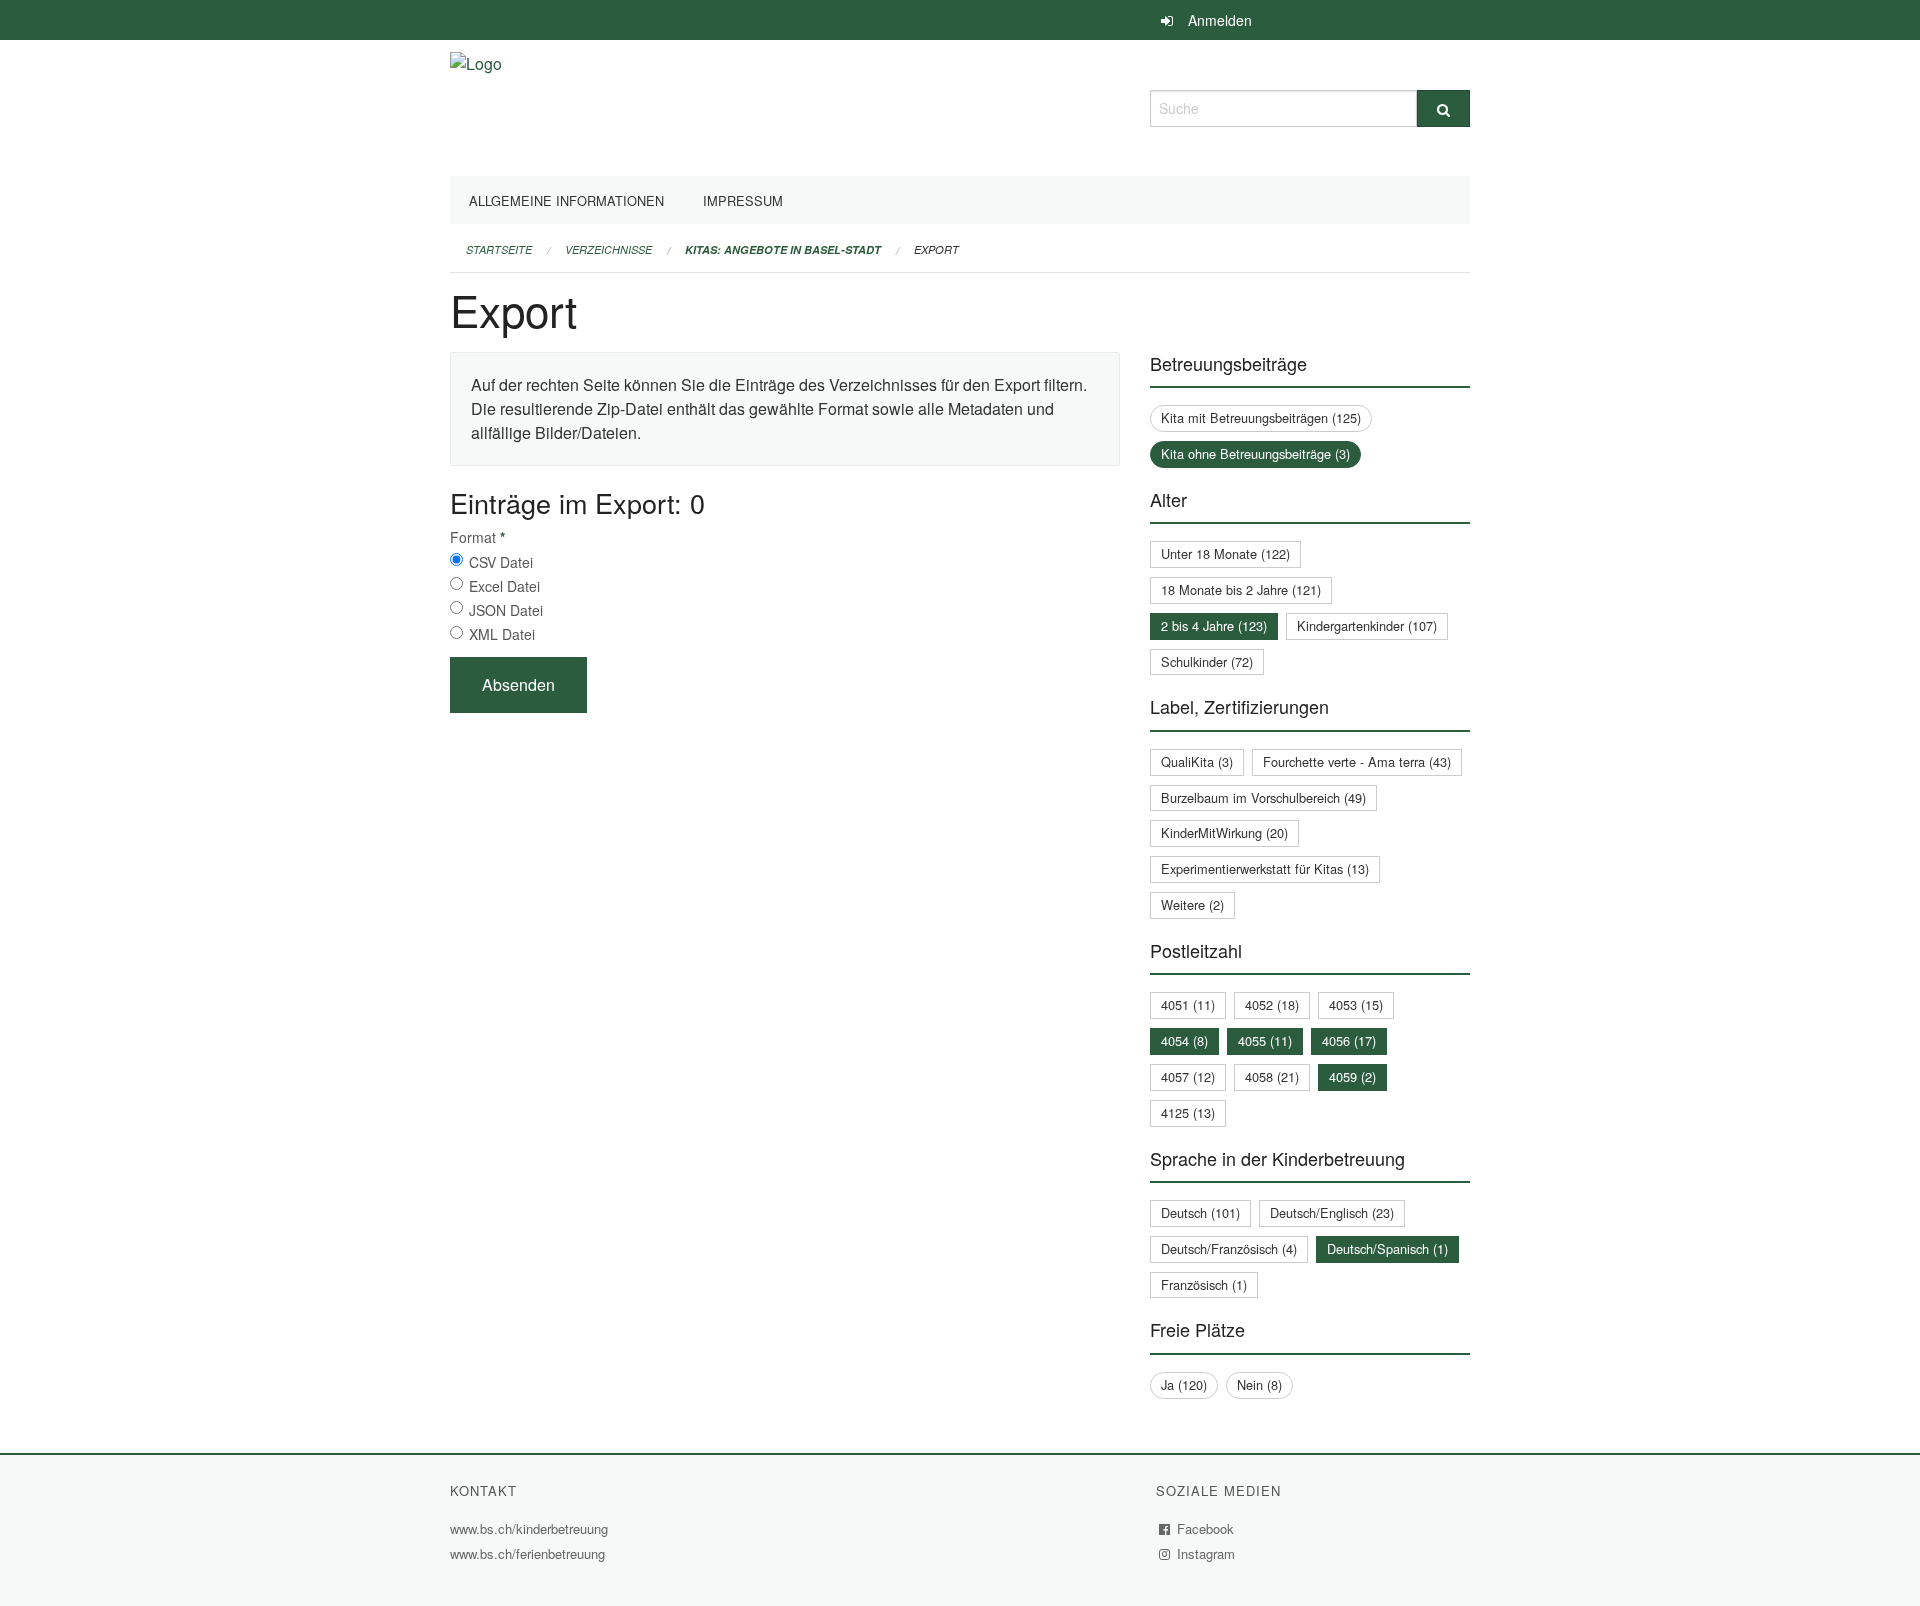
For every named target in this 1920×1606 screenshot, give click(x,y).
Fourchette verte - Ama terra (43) (1357, 761)
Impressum (743, 200)
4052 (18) (1272, 1004)
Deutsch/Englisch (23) (1332, 1212)
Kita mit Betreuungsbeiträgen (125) (1261, 417)
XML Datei (502, 634)
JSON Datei (506, 610)
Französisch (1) (1204, 1284)
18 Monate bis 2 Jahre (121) (1241, 589)
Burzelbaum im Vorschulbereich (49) (1263, 797)
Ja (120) (1184, 1384)
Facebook (1206, 1528)
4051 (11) (1188, 1004)
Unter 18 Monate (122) (1225, 553)
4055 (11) (1265, 1040)
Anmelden (1220, 20)
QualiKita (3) (1197, 761)
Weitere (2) (1192, 904)
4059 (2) (1352, 1076)
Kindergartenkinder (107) (1367, 625)
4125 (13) (1188, 1112)
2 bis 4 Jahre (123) (1214, 625)
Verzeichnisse (608, 249)
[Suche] (1443, 108)
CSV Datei (501, 562)
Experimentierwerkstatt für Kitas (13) (1265, 868)
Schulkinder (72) (1207, 661)
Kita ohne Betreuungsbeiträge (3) (1255, 453)
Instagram (1206, 1553)
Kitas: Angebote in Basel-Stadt (783, 249)
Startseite (499, 249)
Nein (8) (1259, 1384)
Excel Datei (504, 586)
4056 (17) (1349, 1040)
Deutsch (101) (1200, 1212)
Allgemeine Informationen (566, 200)
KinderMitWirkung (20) (1224, 832)
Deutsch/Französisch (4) (1229, 1248)
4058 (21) (1272, 1076)
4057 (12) (1188, 1076)
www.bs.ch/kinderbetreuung (531, 1528)
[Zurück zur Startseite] (476, 105)
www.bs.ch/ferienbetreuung (530, 1553)
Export (936, 249)
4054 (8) (1184, 1040)
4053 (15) (1356, 1004)
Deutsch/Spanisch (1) (1387, 1248)
